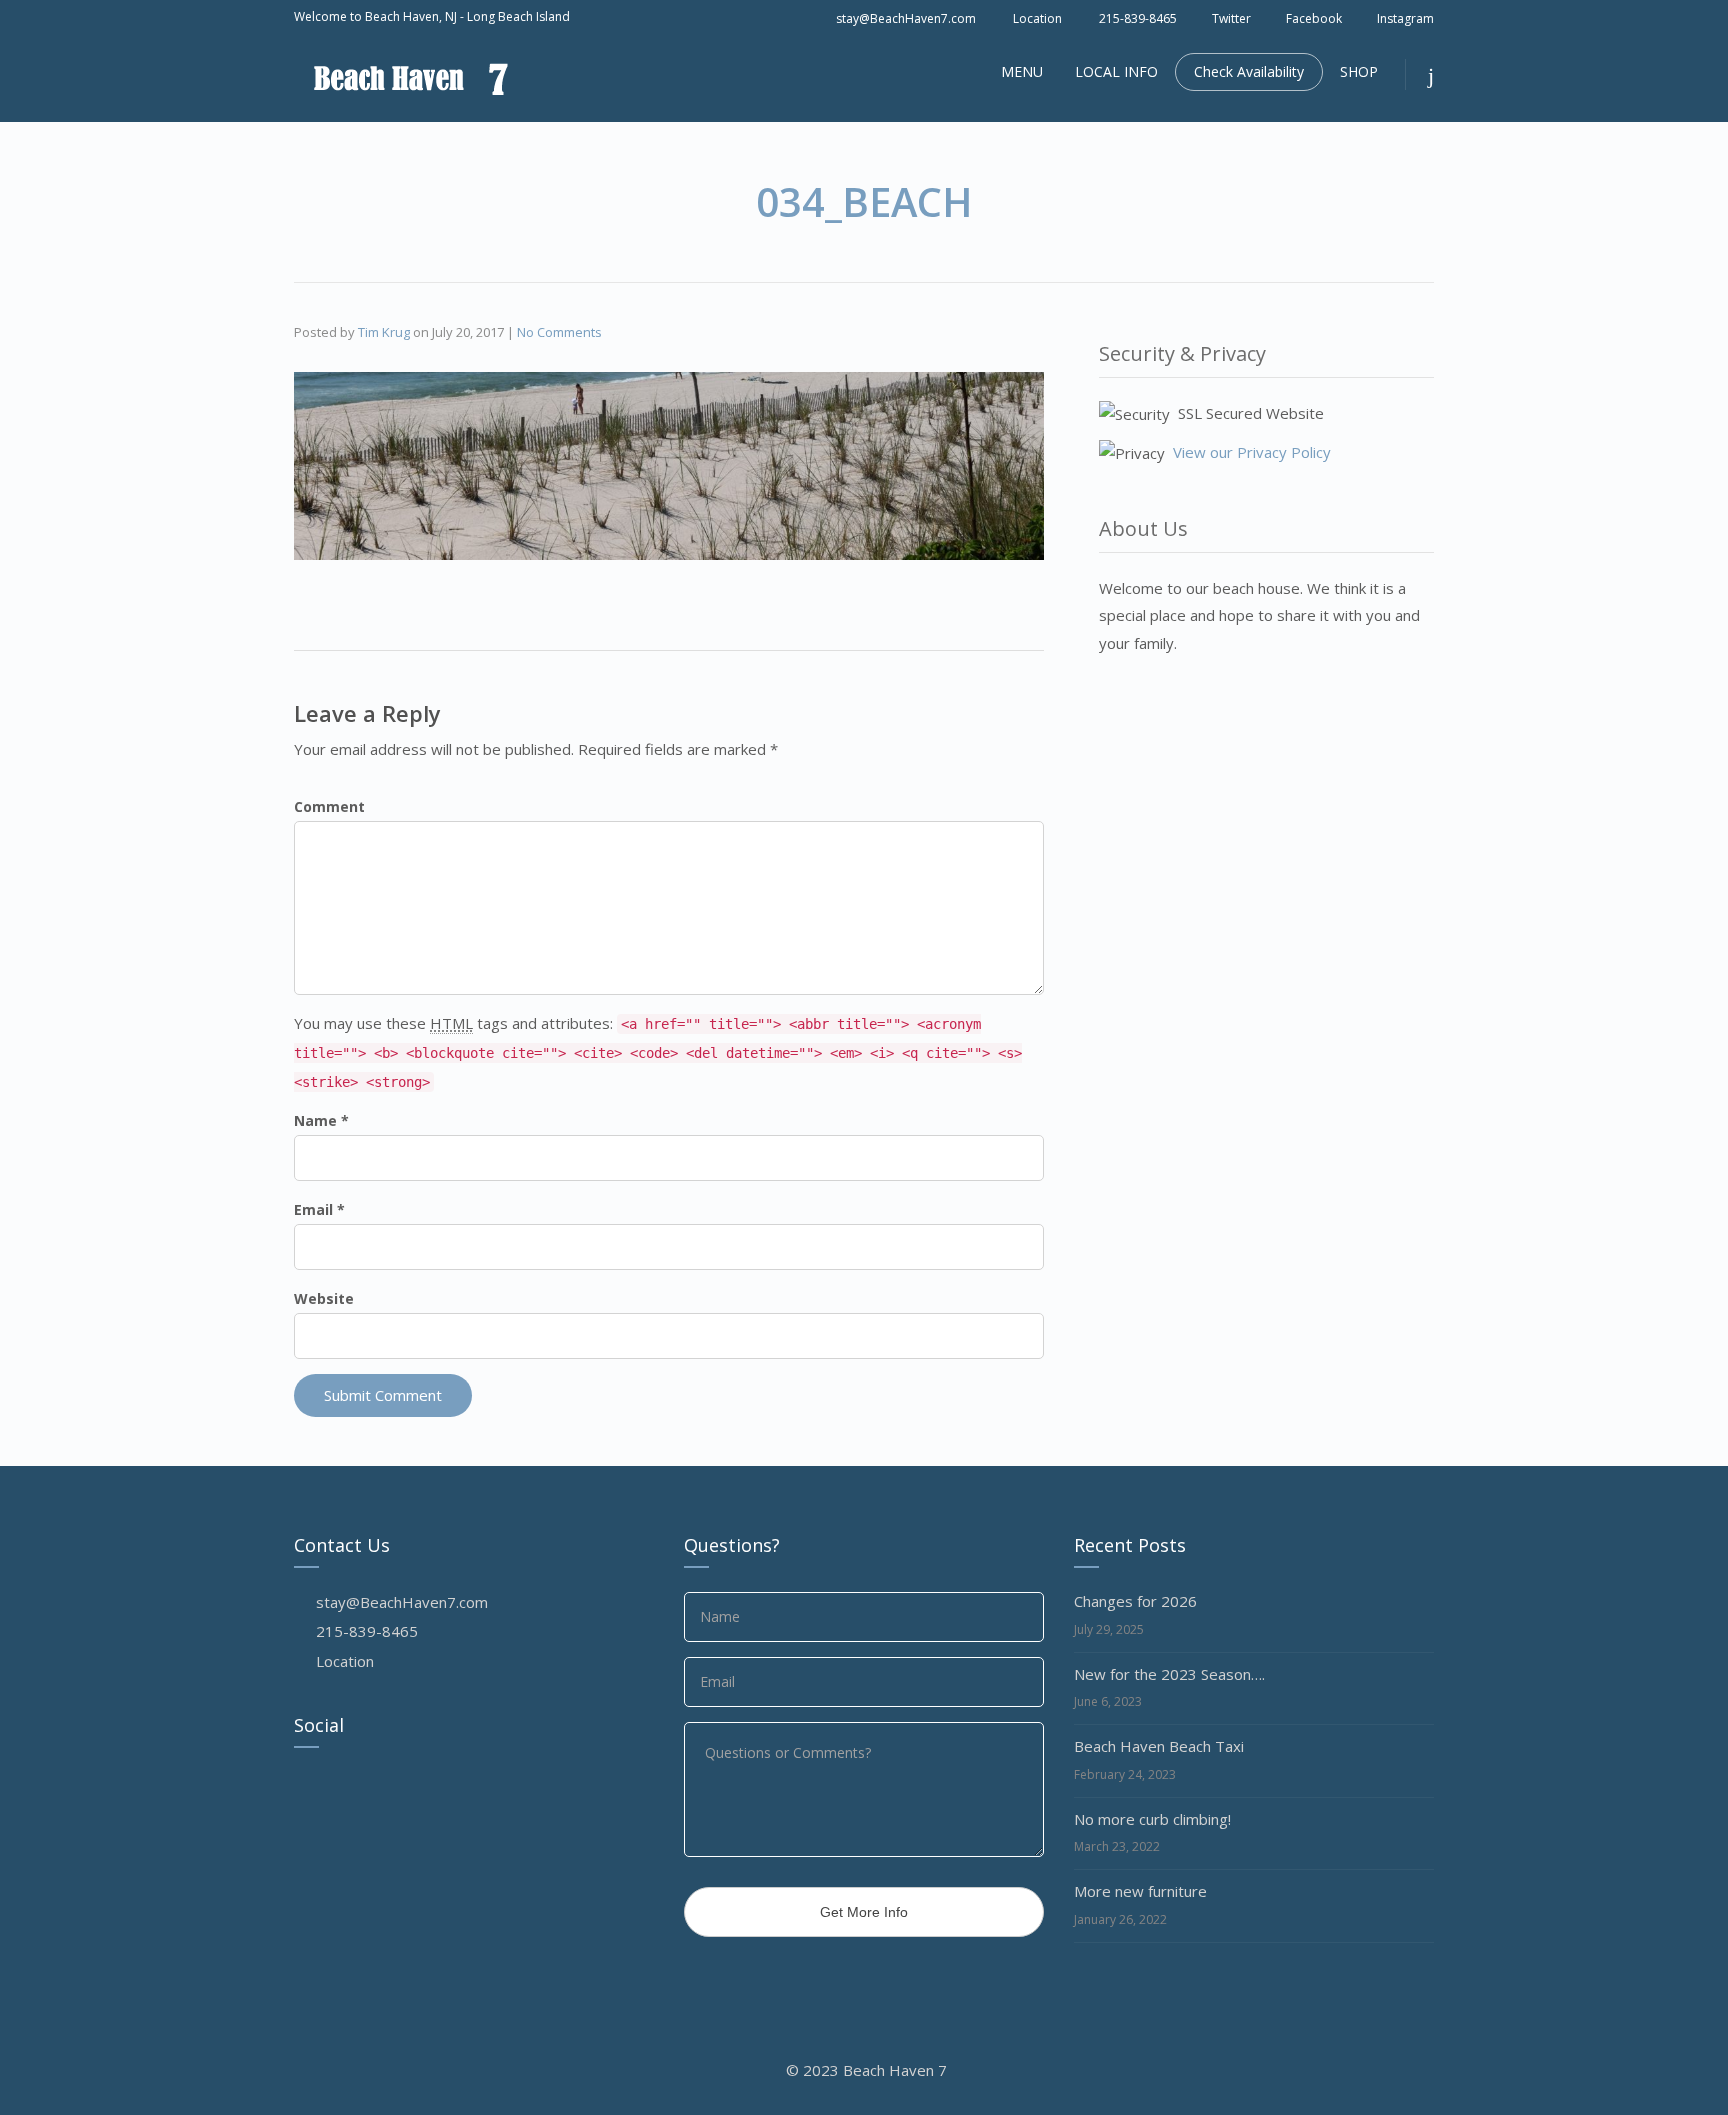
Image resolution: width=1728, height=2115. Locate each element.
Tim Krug (384, 332)
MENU (1022, 71)
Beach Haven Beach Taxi (1159, 1746)
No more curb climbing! (1152, 1819)
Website (324, 1298)
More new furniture (1140, 1891)
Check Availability (1249, 71)
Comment (329, 806)
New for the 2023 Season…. (1169, 1674)
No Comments (559, 332)
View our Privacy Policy (1252, 452)
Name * (321, 1120)
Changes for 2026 (1135, 1601)
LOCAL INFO (1116, 71)
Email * (319, 1209)
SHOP (1359, 71)
